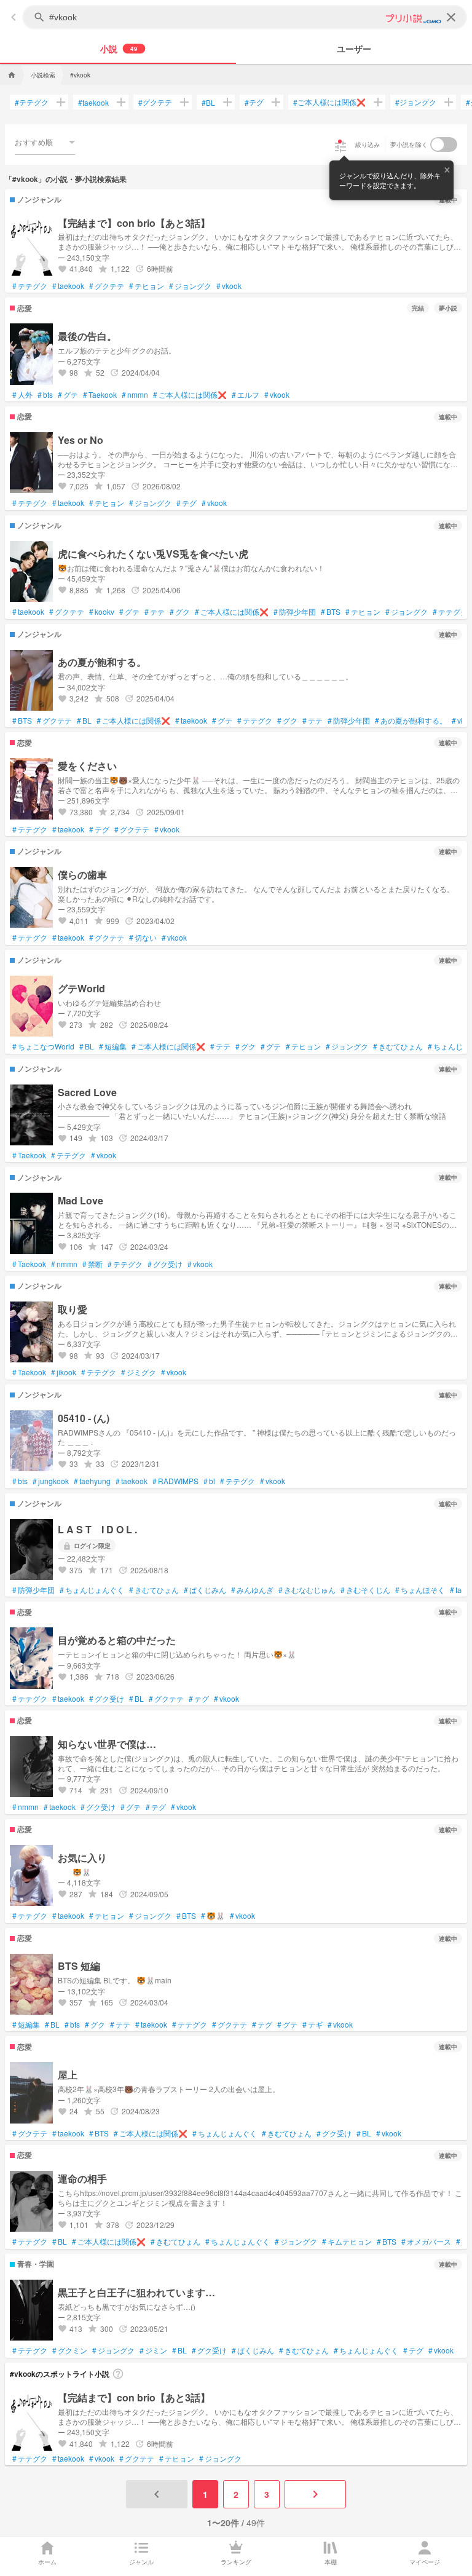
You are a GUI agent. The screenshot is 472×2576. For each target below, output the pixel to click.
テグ (254, 102)
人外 (22, 395)
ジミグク (139, 1372)
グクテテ (155, 102)
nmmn (135, 395)
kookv (102, 612)
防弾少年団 (295, 612)
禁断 (92, 1264)
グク (180, 612)
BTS (331, 612)
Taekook (100, 395)
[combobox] (45, 142)
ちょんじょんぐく (92, 1590)
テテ (155, 612)
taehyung (92, 1481)
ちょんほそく (420, 1590)
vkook (229, 286)
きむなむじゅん (307, 1590)
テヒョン (147, 286)
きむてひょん (398, 1046)
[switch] (444, 144)
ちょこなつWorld (43, 1046)
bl (209, 1481)
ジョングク (416, 102)
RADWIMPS (175, 1481)
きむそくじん (365, 1590)
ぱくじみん (205, 1590)
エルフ (246, 395)
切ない (143, 938)
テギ (313, 2025)
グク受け (165, 1264)
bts (45, 395)
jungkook (51, 1481)
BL (208, 102)
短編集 (113, 1046)
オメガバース (426, 2242)
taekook (93, 102)
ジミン (153, 2350)
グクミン (70, 2350)
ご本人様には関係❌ (329, 102)
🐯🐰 (213, 1916)
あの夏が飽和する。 (411, 721)
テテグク (32, 102)
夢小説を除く (409, 144)
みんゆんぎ (252, 1590)
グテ (68, 395)
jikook (64, 1372)
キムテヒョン (347, 2242)
